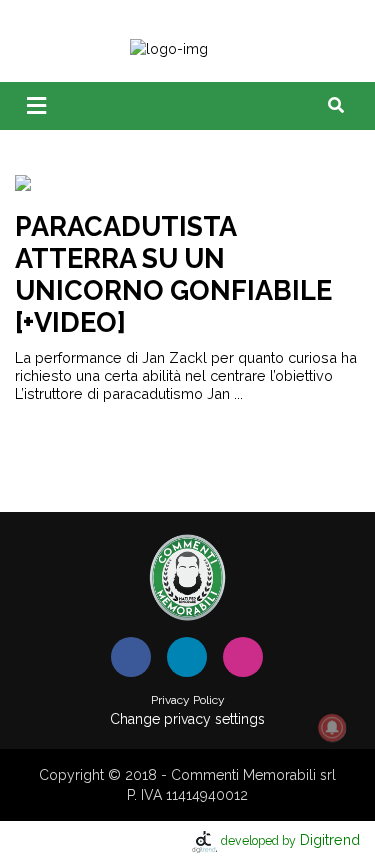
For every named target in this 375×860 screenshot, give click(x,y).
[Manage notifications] (332, 728)
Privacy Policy (188, 700)
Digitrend (290, 839)
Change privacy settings (187, 719)
